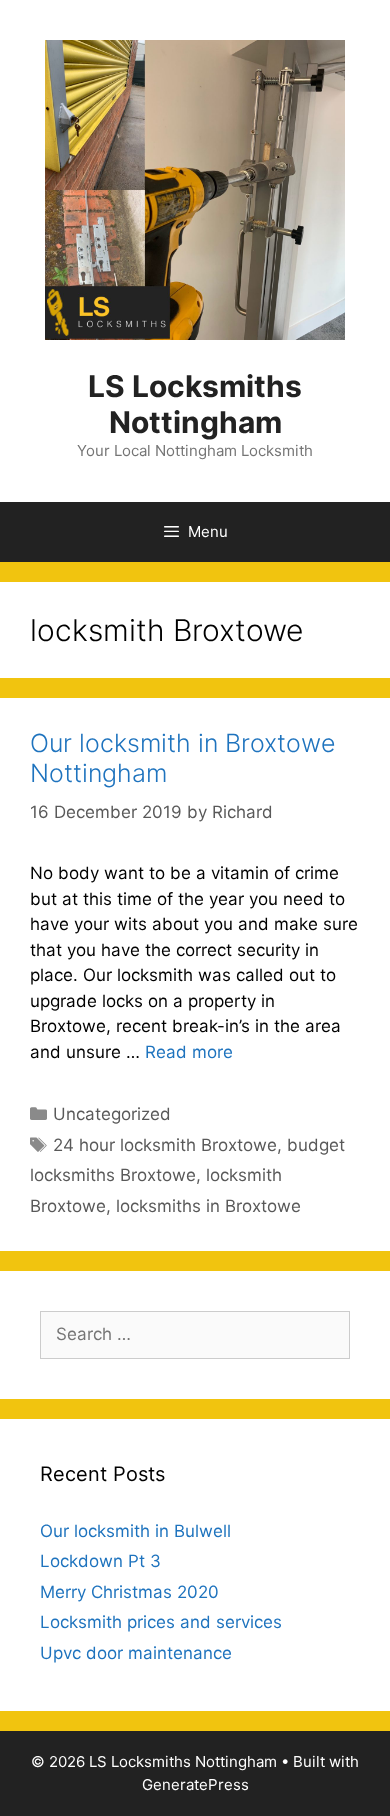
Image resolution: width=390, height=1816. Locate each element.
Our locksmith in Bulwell (135, 1531)
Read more (189, 1052)
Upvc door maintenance (136, 1653)
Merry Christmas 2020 (129, 1592)
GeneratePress (195, 1784)
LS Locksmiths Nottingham (195, 404)
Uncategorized (112, 1114)
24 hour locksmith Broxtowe (165, 1145)
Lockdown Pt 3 (100, 1561)
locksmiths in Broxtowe (208, 1206)
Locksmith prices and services (161, 1622)
